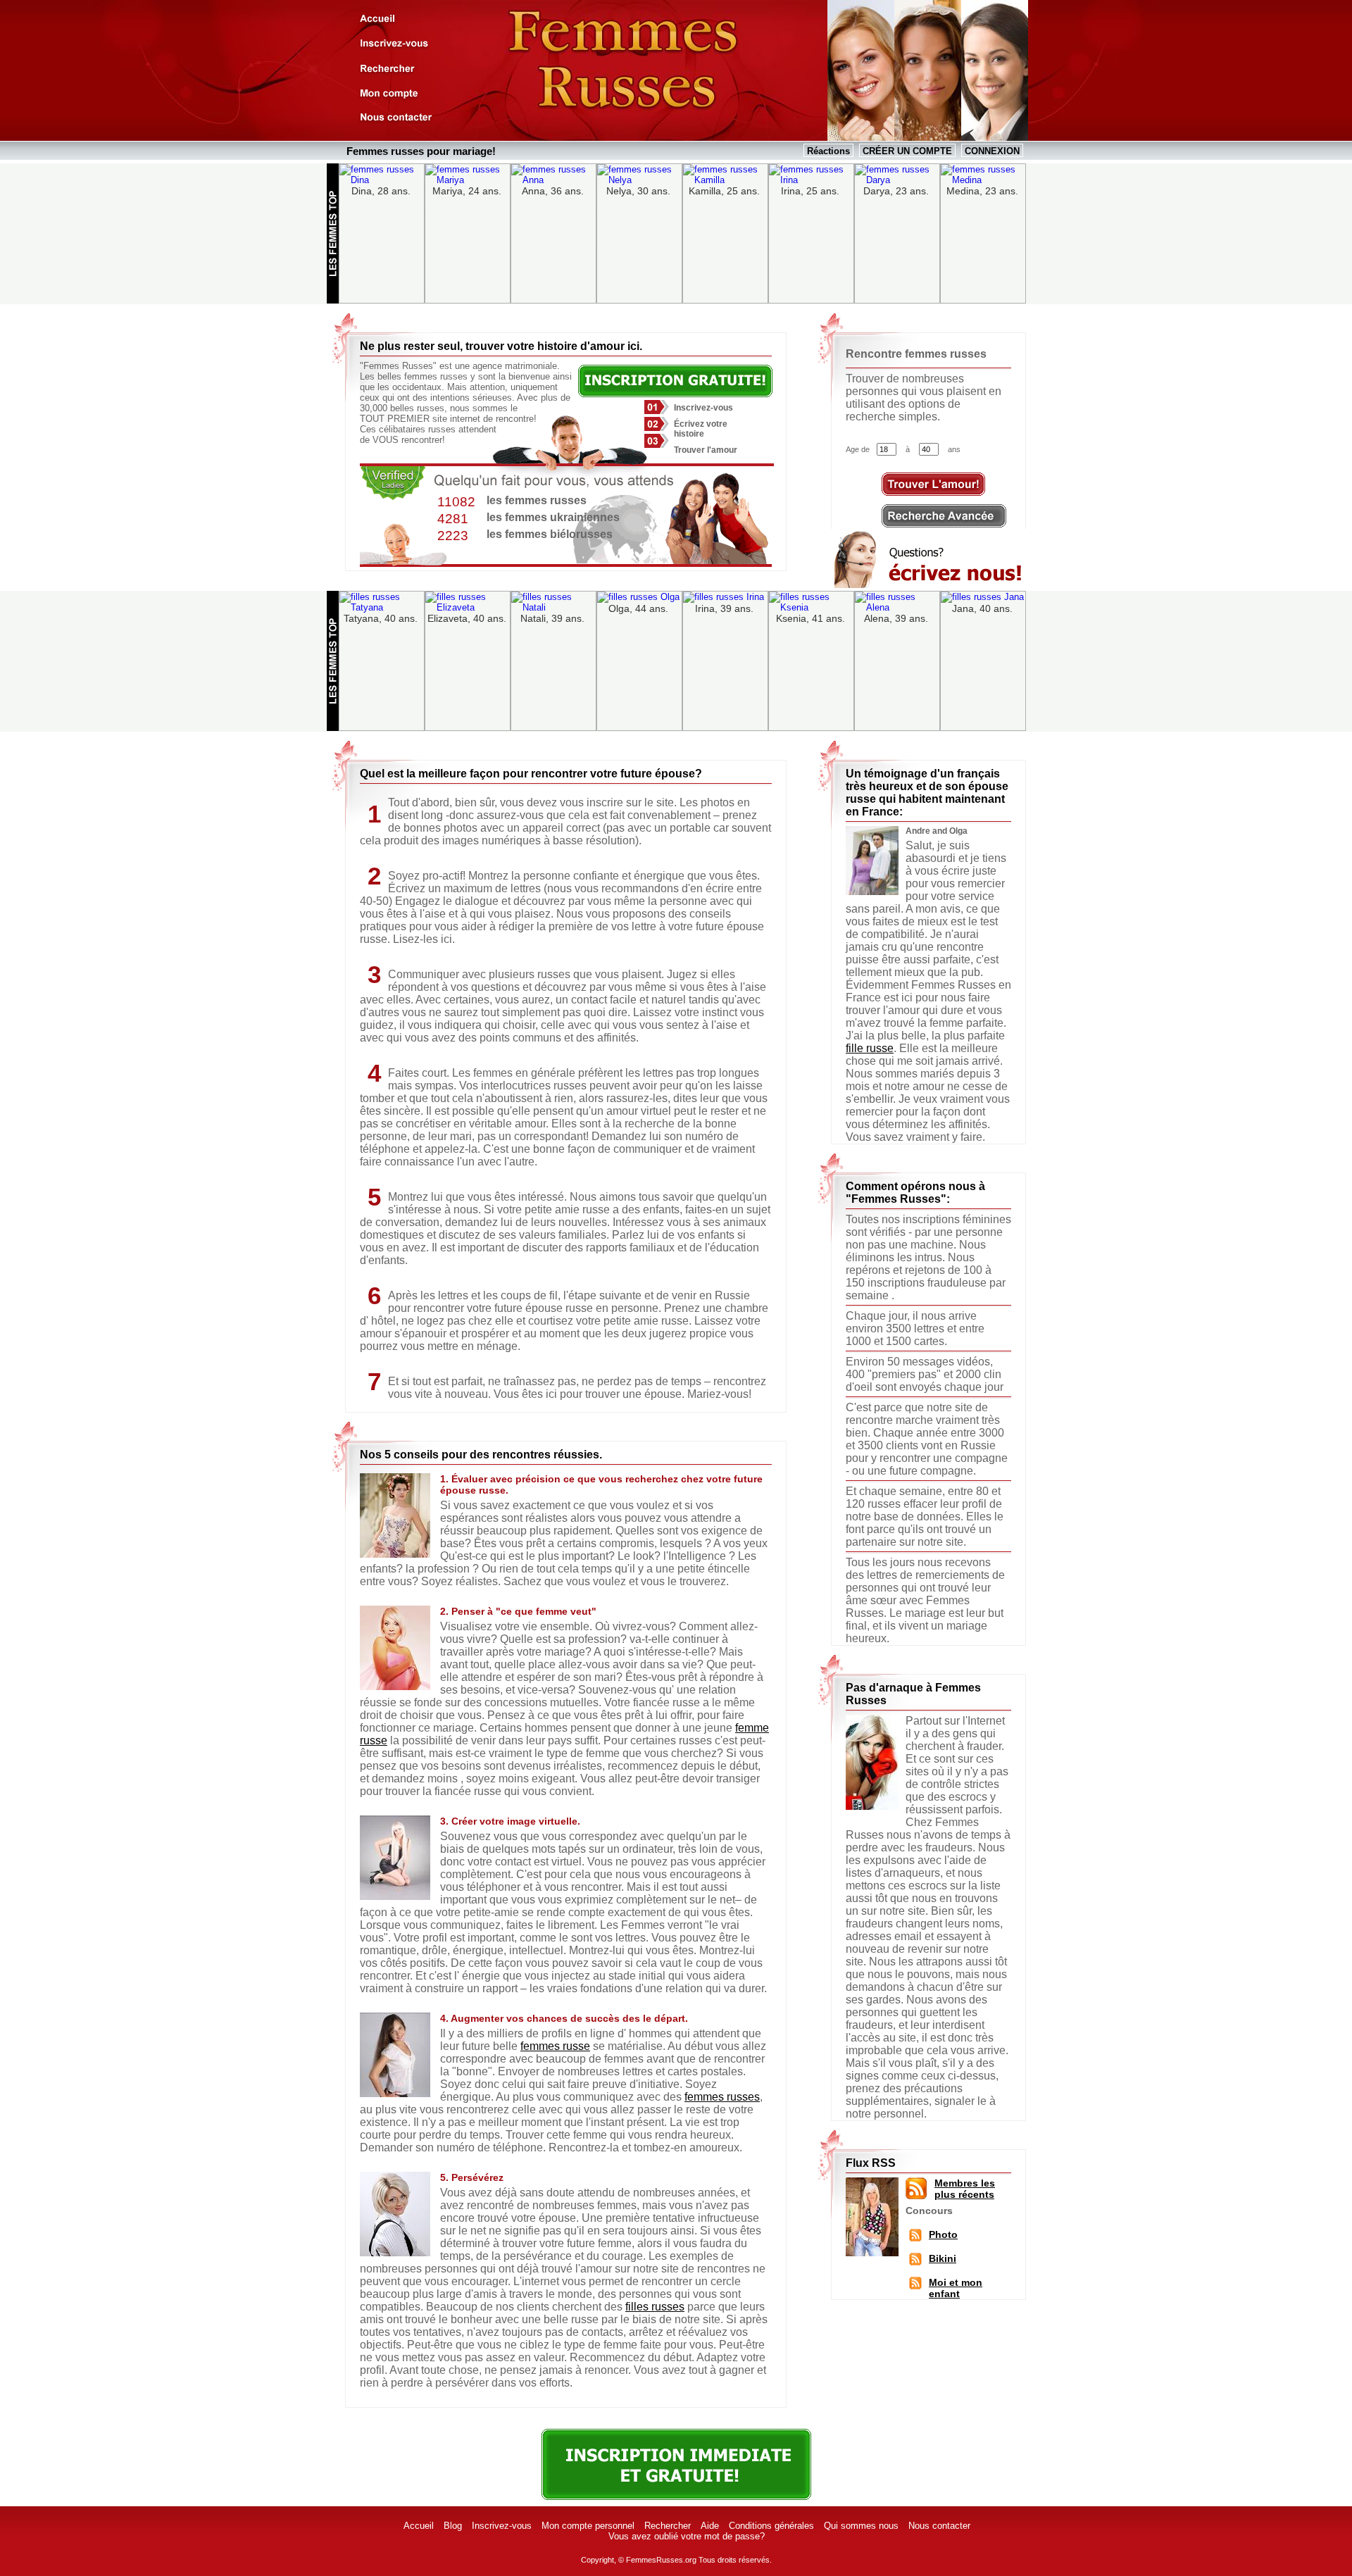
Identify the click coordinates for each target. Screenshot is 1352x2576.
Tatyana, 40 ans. (381, 618)
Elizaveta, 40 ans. (467, 618)
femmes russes (722, 2097)
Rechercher (668, 2526)
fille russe (870, 1048)
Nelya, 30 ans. (638, 191)
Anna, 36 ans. (553, 191)
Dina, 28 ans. (381, 191)
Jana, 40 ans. (982, 608)
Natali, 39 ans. (552, 618)
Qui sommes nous (861, 2526)
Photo (943, 2234)
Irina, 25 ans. (810, 191)
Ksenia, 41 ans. (810, 618)
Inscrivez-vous (502, 2526)
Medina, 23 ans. (982, 191)
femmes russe (555, 2046)
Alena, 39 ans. (896, 618)
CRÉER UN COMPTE (907, 151)
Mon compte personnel (588, 2526)
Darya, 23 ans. (896, 191)
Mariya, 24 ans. (467, 191)
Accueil (419, 2526)
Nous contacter (939, 2526)
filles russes (655, 2307)
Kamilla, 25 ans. (724, 191)
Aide (710, 2526)
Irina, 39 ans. (724, 608)
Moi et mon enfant (956, 2288)
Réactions (828, 151)
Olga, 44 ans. (638, 608)
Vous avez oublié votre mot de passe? (687, 2536)
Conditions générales (771, 2526)
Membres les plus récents (965, 2189)
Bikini (943, 2258)
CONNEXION (992, 151)
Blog (453, 2526)
